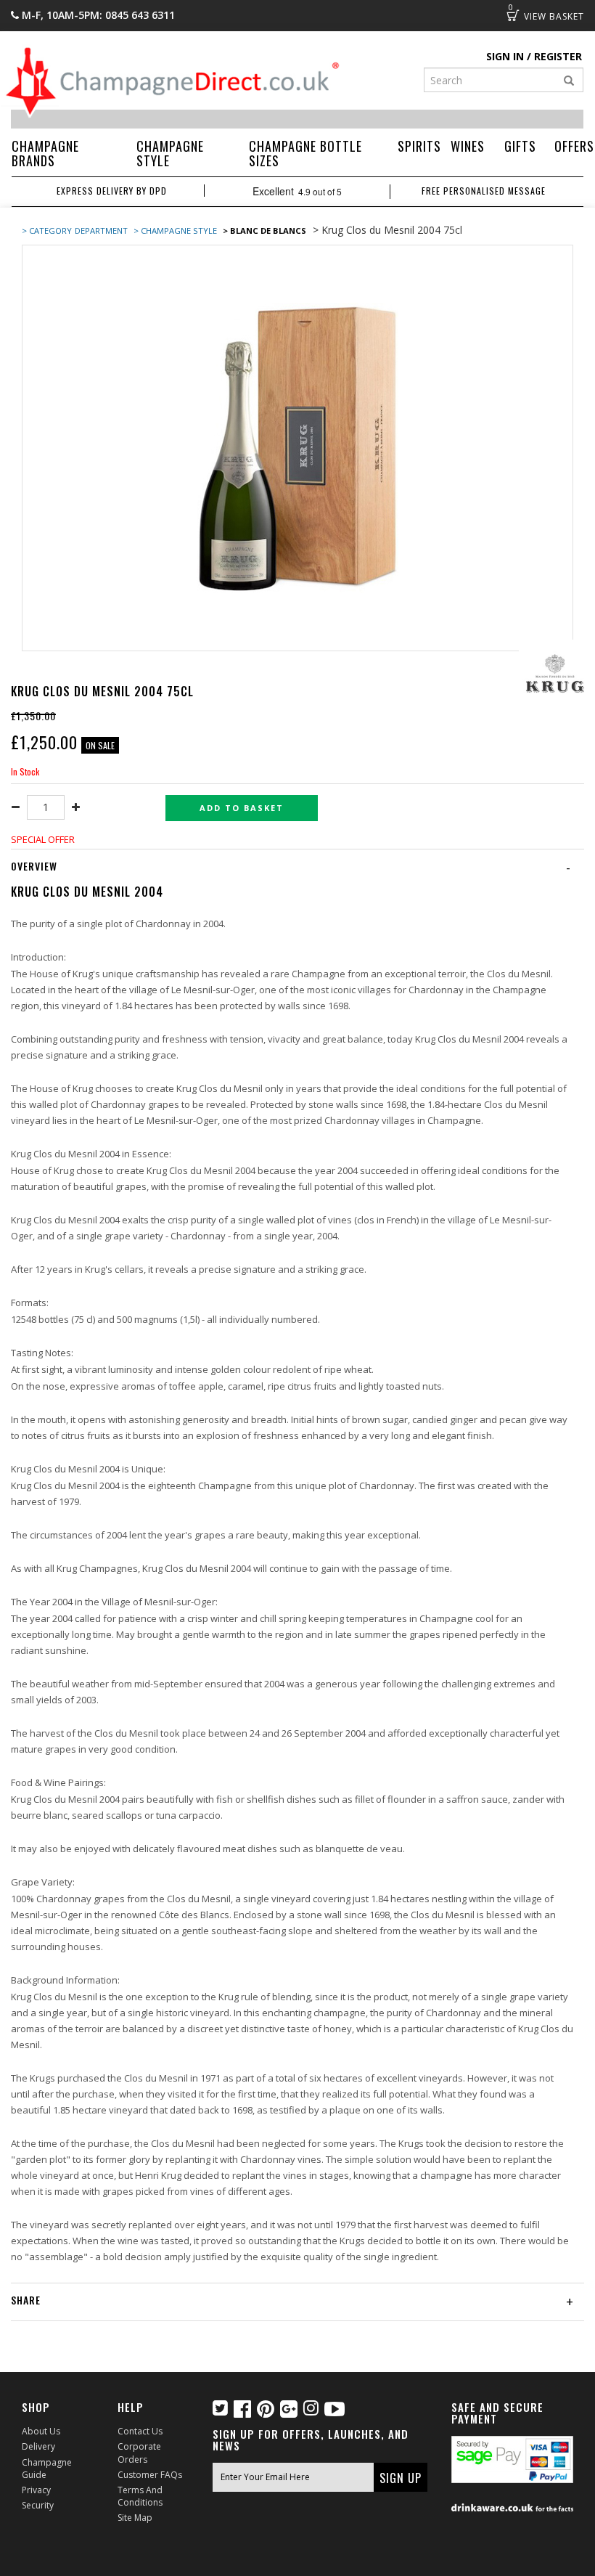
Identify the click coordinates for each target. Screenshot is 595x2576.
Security (38, 2505)
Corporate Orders (139, 2453)
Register (558, 56)
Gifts (520, 146)
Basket (513, 15)
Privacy (36, 2490)
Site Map (135, 2518)
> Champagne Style (175, 231)
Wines (468, 146)
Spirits (419, 146)
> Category (47, 231)
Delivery (38, 2446)
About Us (41, 2431)
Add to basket (242, 808)
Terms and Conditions (140, 2496)
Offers (574, 146)
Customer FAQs (150, 2475)
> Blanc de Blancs (264, 231)
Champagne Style (170, 153)
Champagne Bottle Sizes (305, 153)
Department (102, 231)
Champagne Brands (45, 153)
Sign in (505, 56)
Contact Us (140, 2431)
